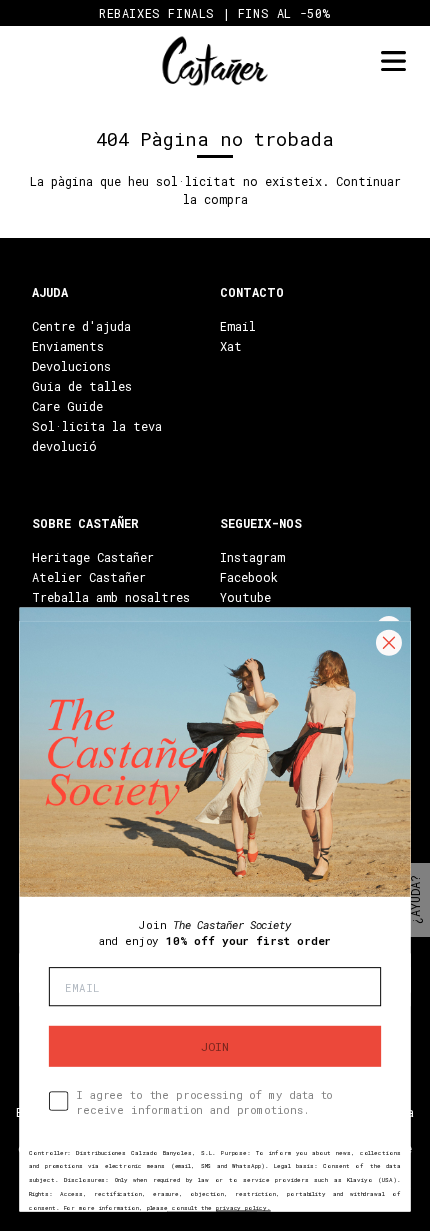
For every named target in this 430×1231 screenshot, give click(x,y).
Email (238, 326)
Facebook (249, 577)
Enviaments (68, 346)
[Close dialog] (388, 642)
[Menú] (393, 61)
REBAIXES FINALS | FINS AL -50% (215, 13)
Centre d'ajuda (81, 326)
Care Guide (67, 406)
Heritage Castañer (93, 557)
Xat (231, 346)
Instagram (252, 557)
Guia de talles (82, 386)
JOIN (215, 1046)
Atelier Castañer (89, 577)
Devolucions (71, 366)
